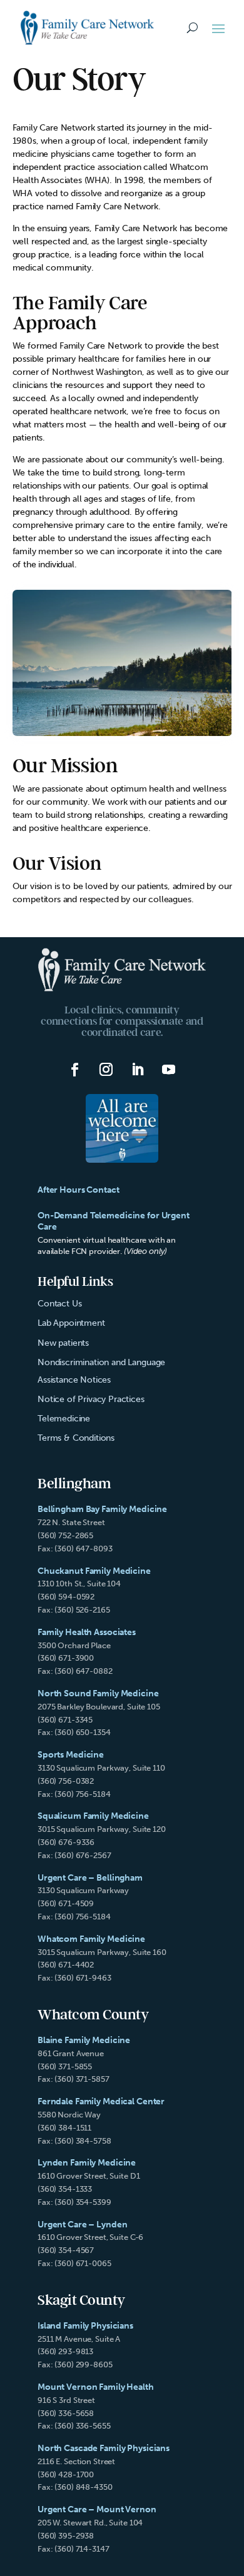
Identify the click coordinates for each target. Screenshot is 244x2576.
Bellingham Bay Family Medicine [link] (102, 1509)
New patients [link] (63, 1343)
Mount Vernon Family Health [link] (96, 2387)
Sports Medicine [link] (71, 1755)
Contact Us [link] (59, 1304)
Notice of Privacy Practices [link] (91, 1399)
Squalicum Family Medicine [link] (93, 1816)
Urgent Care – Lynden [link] (82, 2225)
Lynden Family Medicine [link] (87, 2163)
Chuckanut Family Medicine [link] (94, 1571)
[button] (218, 28)
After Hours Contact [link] (79, 1190)
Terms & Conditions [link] (76, 1438)
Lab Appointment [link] (71, 1323)
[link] (88, 28)
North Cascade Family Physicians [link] (104, 2448)
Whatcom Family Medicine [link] (91, 1939)
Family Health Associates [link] (87, 1632)
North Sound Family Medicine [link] (98, 1693)
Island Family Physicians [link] (85, 2326)
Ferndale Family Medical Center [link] (101, 2101)
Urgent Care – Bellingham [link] (90, 1878)
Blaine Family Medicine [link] (84, 2040)
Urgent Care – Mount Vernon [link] (97, 2509)
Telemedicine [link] (64, 1419)
